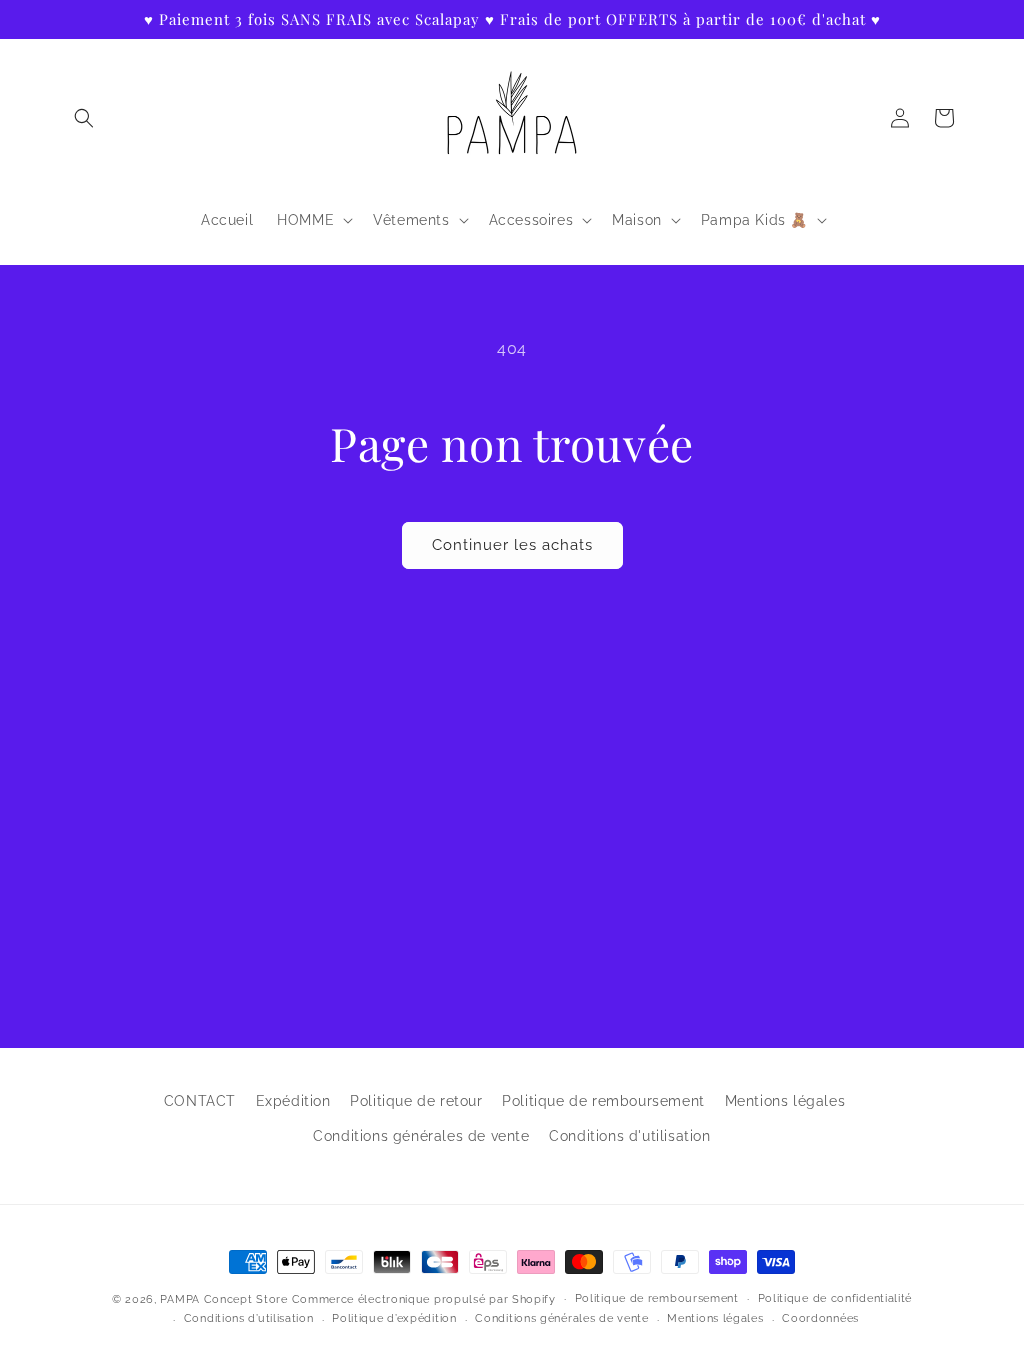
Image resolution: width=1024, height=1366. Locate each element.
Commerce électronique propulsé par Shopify (424, 1299)
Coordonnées (820, 1318)
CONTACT (200, 1101)
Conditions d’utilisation (249, 1318)
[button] (84, 118)
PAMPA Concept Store (223, 1299)
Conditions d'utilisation (629, 1136)
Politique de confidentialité (835, 1298)
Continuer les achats (512, 545)
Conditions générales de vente (421, 1136)
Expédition (293, 1101)
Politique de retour (416, 1101)
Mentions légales (785, 1101)
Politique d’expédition (394, 1318)
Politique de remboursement (603, 1101)
